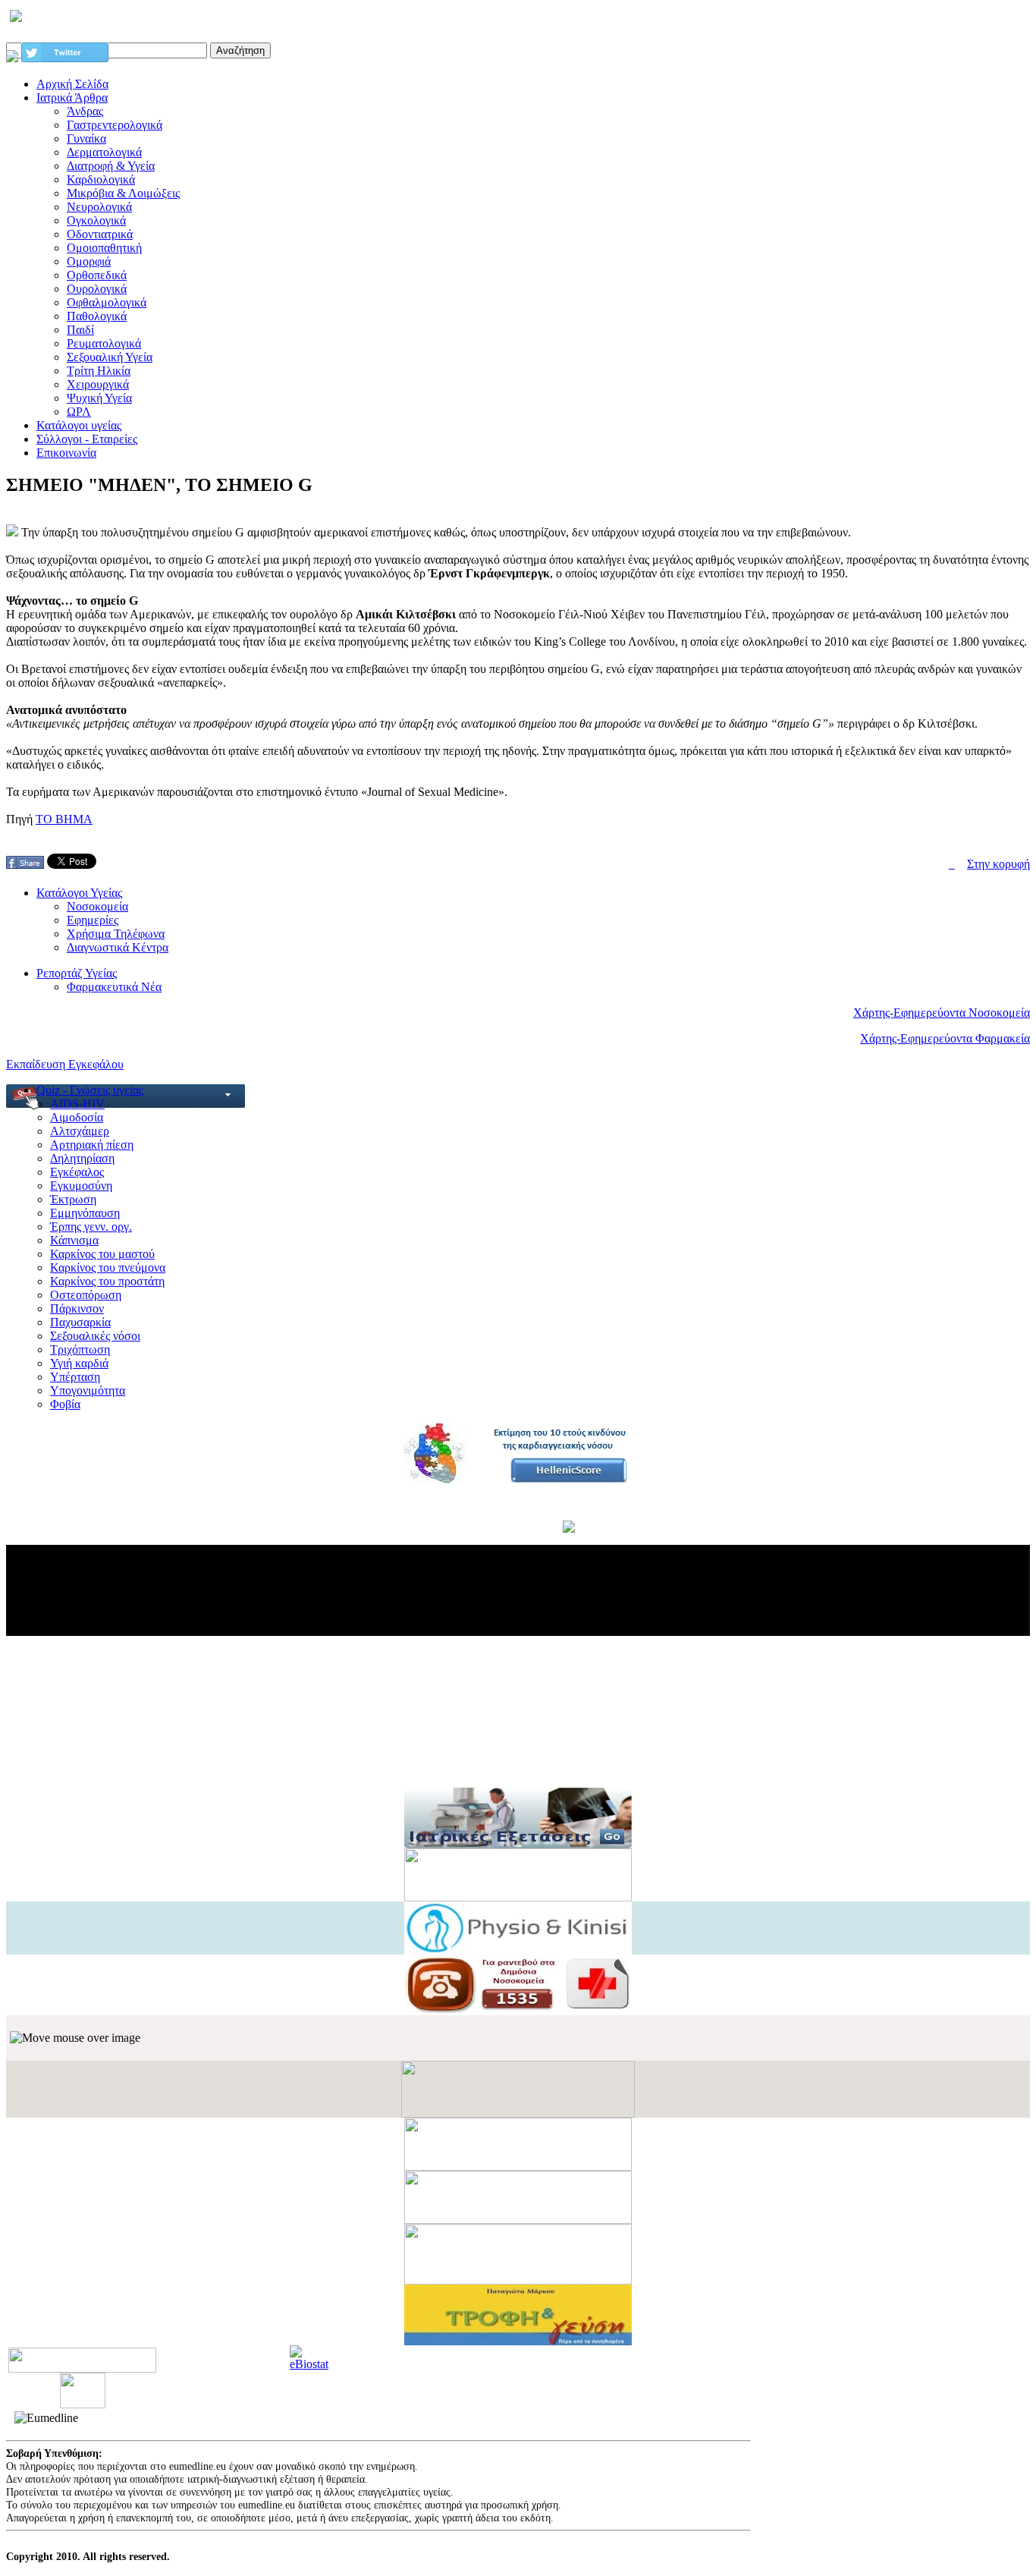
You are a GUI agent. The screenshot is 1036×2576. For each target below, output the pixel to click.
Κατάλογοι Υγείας (79, 893)
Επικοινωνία (66, 453)
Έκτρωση (73, 1199)
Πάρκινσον (77, 1308)
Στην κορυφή (998, 864)
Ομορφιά (89, 261)
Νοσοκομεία (97, 906)
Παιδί (80, 330)
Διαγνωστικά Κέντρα (118, 947)
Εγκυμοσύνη (81, 1186)
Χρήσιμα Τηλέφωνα (116, 934)
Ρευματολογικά (104, 343)
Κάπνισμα (74, 1240)
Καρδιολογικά (101, 179)
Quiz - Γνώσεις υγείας (90, 1090)
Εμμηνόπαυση (85, 1213)
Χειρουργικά (98, 384)
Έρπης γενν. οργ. (91, 1227)
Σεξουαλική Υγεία (110, 357)
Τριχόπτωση (80, 1349)
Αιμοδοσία (77, 1117)
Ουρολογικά (97, 289)
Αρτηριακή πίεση (92, 1145)
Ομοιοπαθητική (104, 248)
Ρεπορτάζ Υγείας (77, 973)
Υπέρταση (75, 1377)
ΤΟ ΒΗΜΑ (64, 819)
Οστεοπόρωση (86, 1295)
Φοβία (65, 1404)
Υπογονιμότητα (88, 1390)
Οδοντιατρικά (100, 234)
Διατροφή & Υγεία (111, 166)
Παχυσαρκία (80, 1322)
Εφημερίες (93, 920)
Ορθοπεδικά (97, 275)
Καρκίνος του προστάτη (107, 1281)
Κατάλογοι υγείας (79, 425)
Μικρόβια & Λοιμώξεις (123, 193)
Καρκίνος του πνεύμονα (108, 1268)
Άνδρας (85, 111)
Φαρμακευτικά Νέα (114, 987)
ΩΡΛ (79, 412)
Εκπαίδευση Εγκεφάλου (65, 1064)
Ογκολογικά (96, 220)
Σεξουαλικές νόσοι (95, 1336)
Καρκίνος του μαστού (102, 1254)
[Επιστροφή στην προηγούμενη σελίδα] (952, 864)
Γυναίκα (86, 138)
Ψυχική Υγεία (99, 398)
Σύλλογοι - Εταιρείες (87, 439)
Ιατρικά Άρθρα (72, 98)
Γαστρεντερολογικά (115, 125)
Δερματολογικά (104, 152)
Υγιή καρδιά (79, 1363)
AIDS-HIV (77, 1104)
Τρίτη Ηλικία (99, 371)
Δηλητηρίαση (82, 1158)
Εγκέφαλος (77, 1172)
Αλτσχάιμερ (80, 1131)
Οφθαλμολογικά (107, 302)
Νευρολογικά (99, 207)
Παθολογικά (97, 316)
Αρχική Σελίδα (72, 84)
